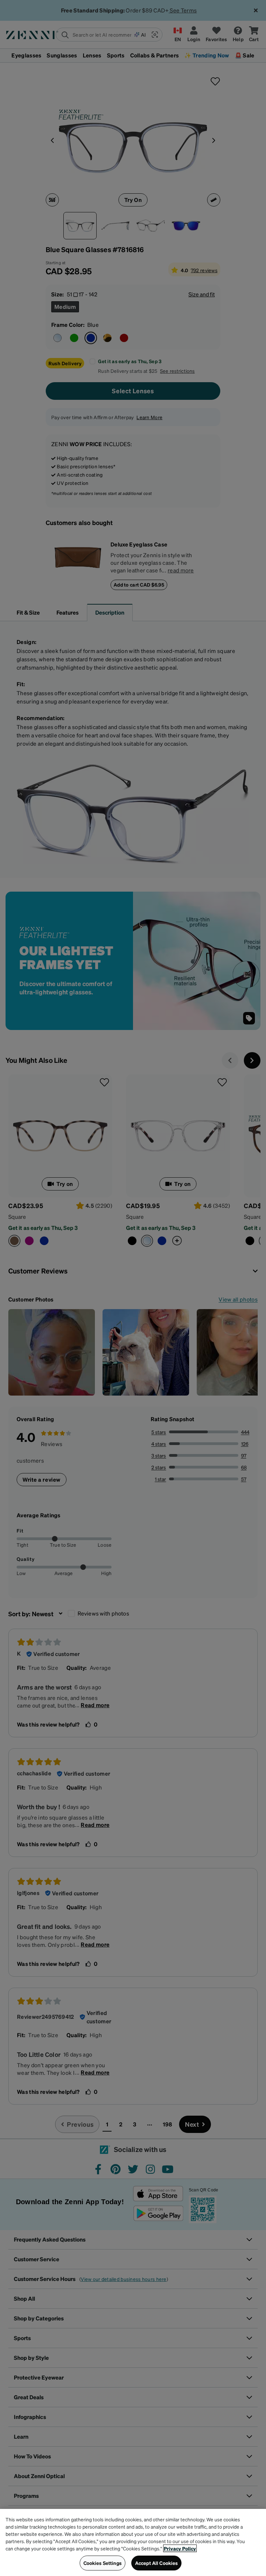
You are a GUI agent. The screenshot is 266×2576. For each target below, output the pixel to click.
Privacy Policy (180, 2548)
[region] (133, 2542)
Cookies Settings (103, 2563)
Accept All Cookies (157, 2563)
